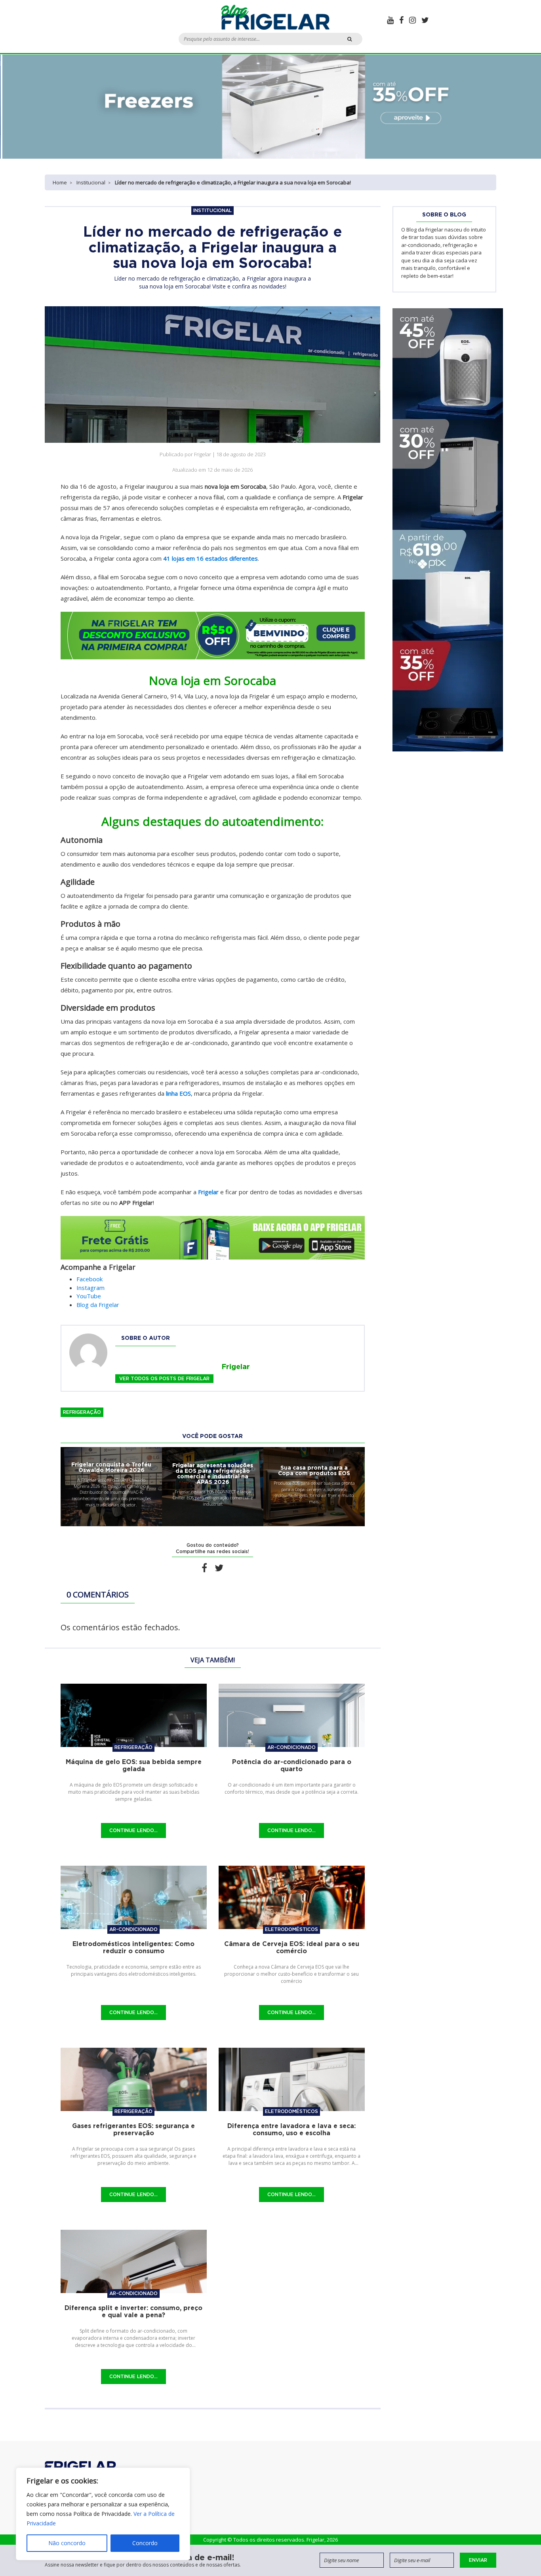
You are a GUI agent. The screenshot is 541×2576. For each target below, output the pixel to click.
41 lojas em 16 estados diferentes (210, 558)
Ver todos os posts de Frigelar (164, 1378)
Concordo (145, 2543)
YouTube (89, 1296)
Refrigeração (82, 1412)
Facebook (90, 1279)
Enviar (478, 2560)
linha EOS (178, 1093)
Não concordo (67, 2543)
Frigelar (208, 1192)
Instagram (90, 1288)
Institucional (91, 182)
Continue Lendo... (133, 1830)
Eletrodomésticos (291, 1929)
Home (60, 182)
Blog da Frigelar (98, 1305)
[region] (103, 2514)
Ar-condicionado (291, 1747)
